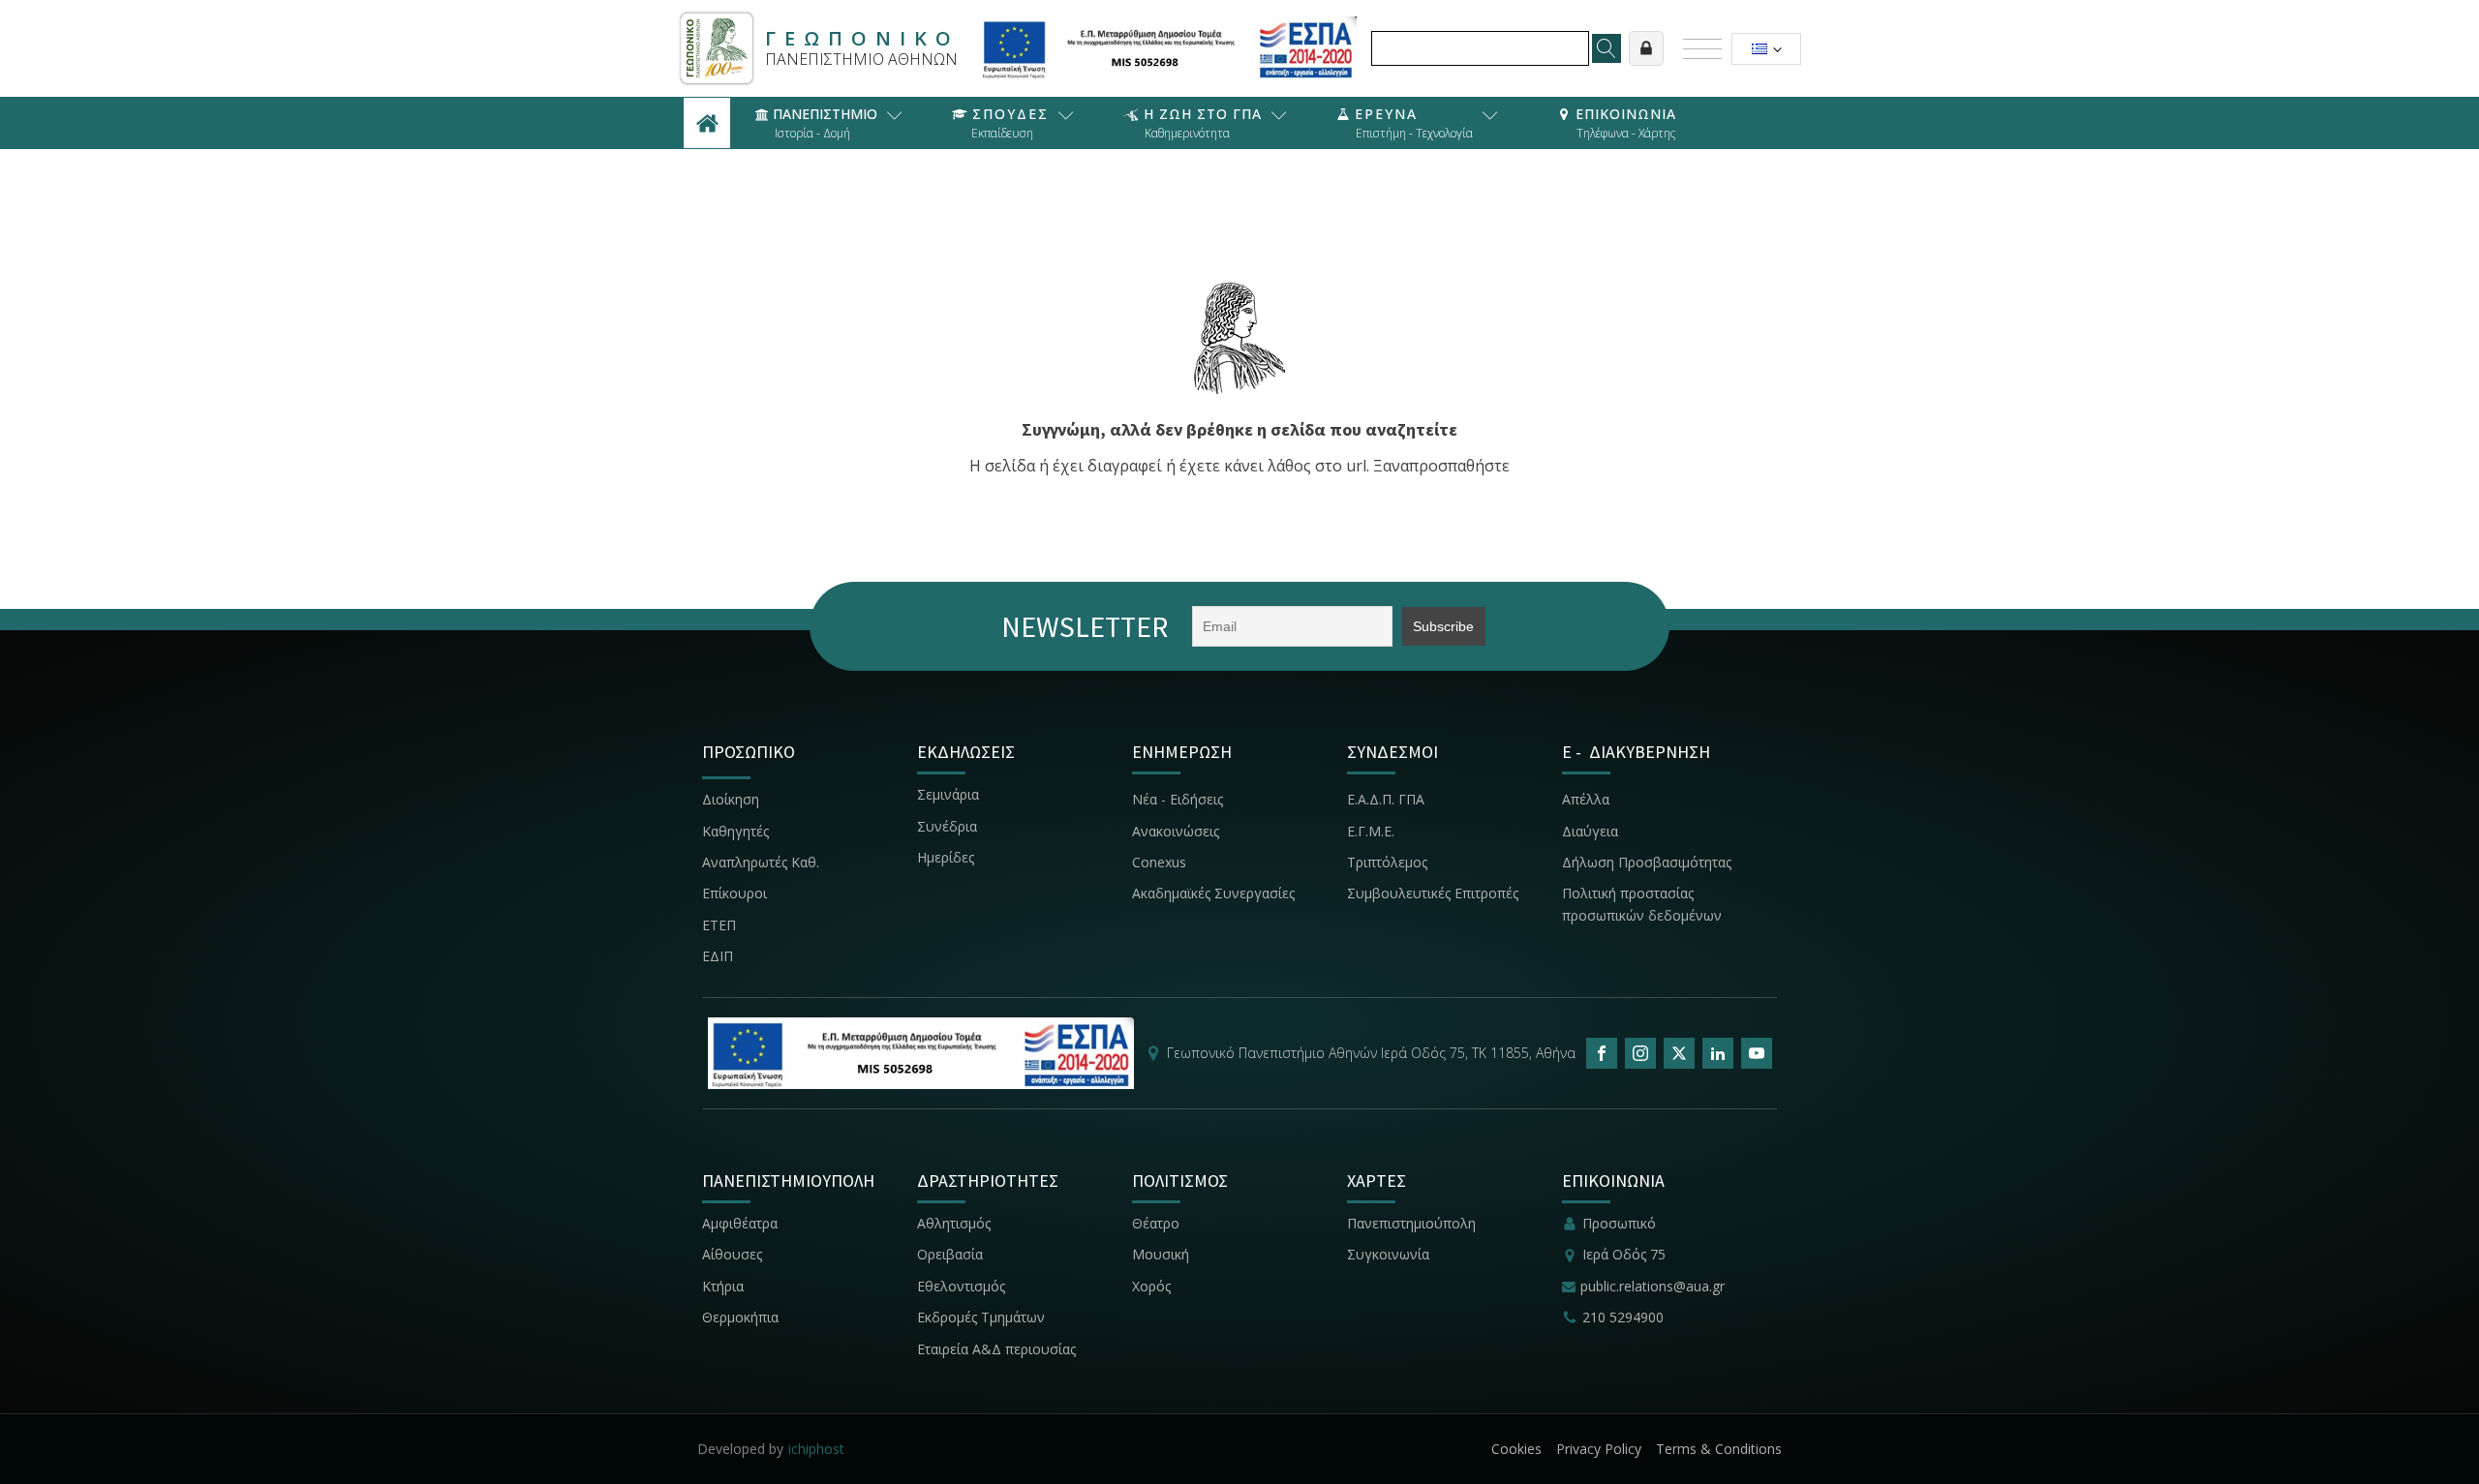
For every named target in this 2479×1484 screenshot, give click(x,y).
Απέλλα (1586, 799)
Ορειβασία (950, 1254)
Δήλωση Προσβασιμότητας (1647, 862)
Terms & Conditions (1719, 1449)
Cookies (1516, 1449)
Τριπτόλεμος (1387, 862)
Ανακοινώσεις (1176, 831)
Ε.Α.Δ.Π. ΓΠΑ (1386, 799)
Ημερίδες (946, 857)
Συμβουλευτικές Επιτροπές (1433, 893)
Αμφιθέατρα (740, 1223)
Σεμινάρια (948, 794)
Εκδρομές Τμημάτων (981, 1317)
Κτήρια (723, 1286)
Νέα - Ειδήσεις (1178, 799)
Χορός (1151, 1286)
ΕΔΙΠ (718, 956)
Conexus (1159, 862)
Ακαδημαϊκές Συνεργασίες (1213, 893)
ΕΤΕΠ (719, 925)
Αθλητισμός (954, 1223)
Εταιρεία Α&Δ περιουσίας (998, 1349)
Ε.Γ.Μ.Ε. (1371, 831)
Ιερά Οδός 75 (1624, 1254)
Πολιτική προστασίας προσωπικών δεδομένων (1642, 904)
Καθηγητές (735, 831)
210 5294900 (1623, 1317)
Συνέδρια (947, 826)
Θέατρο (1156, 1223)
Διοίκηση (731, 799)
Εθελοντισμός (961, 1286)
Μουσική (1161, 1254)
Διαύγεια (1590, 831)
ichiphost (816, 1449)
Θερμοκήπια (740, 1317)
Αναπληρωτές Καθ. (761, 862)
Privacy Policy (1599, 1449)
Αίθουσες (732, 1254)
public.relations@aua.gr (1653, 1286)
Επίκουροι (735, 893)
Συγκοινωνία (1390, 1254)
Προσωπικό (1619, 1223)
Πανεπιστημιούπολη (1411, 1223)
